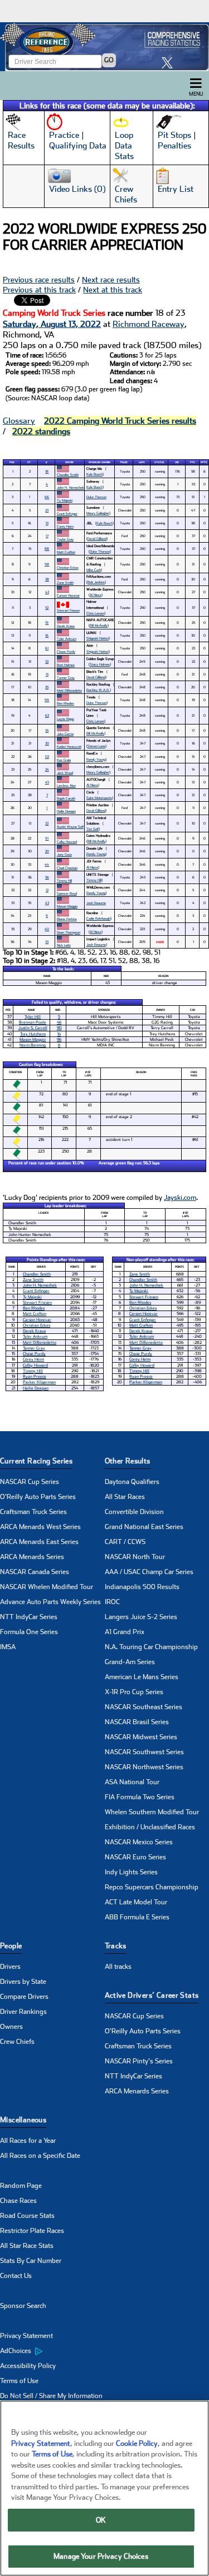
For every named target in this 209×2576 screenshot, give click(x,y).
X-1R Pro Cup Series (134, 1692)
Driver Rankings (23, 2012)
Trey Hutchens (33, 1034)
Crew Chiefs (17, 2042)
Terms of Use (19, 2381)
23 (47, 510)
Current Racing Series (36, 1461)
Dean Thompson (69, 932)
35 (47, 730)
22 (47, 823)
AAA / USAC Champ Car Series (149, 1572)
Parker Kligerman (39, 1382)
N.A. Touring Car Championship (151, 1647)
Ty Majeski (65, 500)
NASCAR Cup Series (30, 1482)
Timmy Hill (64, 880)
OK (101, 2520)
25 (47, 687)
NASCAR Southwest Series (144, 1752)
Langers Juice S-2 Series (141, 1617)
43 (47, 903)
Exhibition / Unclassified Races (150, 1827)
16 (47, 635)
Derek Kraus (66, 626)
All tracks (118, 1967)
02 (47, 756)
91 (47, 838)
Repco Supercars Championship (152, 1887)
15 (47, 674)
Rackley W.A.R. (98, 690)
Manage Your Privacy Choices (101, 2556)
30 (47, 743)
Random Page (21, 2186)
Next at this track (113, 290)
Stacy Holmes (100, 664)
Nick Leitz (64, 945)
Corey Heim (65, 526)
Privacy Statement (26, 2336)
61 (47, 648)
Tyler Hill (33, 1017)
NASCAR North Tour (135, 1557)
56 (47, 877)
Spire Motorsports (99, 798)
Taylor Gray (65, 539)
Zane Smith (65, 582)
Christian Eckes (68, 567)
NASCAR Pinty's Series (139, 2061)
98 (47, 564)
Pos (12, 462)
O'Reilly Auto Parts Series (38, 1497)
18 (47, 471)
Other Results (128, 1461)
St (29, 462)
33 (47, 942)
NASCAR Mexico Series (139, 1842)
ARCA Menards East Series (39, 1542)
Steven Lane (96, 746)
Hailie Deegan (66, 811)
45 (47, 782)
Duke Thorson (96, 497)
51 (47, 523)
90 (59, 1028)
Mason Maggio (67, 906)
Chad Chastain (67, 868)
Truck (124, 462)
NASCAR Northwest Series (144, 1767)
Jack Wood (65, 773)
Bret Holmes (66, 665)
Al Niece (96, 595)
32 (47, 661)
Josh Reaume (96, 903)
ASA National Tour (132, 1782)
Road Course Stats (27, 2216)
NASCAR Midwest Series (141, 1737)
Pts (193, 462)
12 (47, 890)
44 (47, 864)
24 (47, 769)
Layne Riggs (65, 719)
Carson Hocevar (68, 595)
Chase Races (18, 2201)
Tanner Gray (66, 677)
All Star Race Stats (27, 2246)
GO (109, 60)
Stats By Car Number (31, 2261)
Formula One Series (29, 1632)
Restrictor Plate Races (32, 2231)
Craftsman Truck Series (33, 1512)
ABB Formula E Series (137, 1917)
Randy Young (96, 759)
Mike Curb (94, 570)
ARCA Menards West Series (40, 1527)
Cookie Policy (137, 2443)
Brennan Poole (33, 1022)
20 (47, 851)
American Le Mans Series (142, 1677)
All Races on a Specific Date (40, 2156)
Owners (11, 2027)
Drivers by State (23, 1982)
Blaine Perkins (67, 919)
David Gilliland (97, 538)
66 (47, 497)
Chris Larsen (95, 613)
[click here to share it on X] (170, 63)
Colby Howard (67, 842)
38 (47, 579)
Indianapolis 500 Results (142, 1587)
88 (47, 549)
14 (59, 1034)
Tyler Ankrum (67, 639)
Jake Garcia (65, 734)
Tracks (116, 1946)
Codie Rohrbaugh (98, 918)
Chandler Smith (68, 475)
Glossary (19, 421)
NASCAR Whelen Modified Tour (47, 1587)
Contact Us (16, 2276)
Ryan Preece (35, 1376)
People (11, 1946)
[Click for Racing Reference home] (104, 47)
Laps (142, 462)
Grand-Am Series (130, 1662)
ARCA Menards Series (32, 1557)
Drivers (10, 1967)
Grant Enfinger (67, 513)
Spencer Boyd (67, 893)
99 (47, 700)
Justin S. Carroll (33, 1028)
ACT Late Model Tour (136, 1902)
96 (59, 1039)
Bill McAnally (99, 625)
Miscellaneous (23, 2120)
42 (47, 592)
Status (159, 462)
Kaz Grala (64, 760)
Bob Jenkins (96, 582)
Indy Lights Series (131, 1872)
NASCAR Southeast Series (144, 1707)
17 (47, 536)
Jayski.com (180, 1198)
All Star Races (125, 1497)
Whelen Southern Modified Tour (152, 1812)
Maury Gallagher (98, 513)
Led (177, 462)
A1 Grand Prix (125, 1632)
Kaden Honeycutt (69, 746)
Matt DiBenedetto (69, 690)
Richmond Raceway (149, 324)
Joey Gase (64, 854)
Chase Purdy (66, 651)
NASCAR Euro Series (135, 1857)
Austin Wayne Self (70, 827)
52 (47, 607)
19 (47, 622)
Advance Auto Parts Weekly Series (50, 1602)
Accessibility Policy (28, 2366)
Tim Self (93, 829)
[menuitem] (52, 2351)
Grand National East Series (144, 1527)
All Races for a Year (28, 2141)
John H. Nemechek (71, 487)
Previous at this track (39, 290)
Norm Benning (33, 1045)
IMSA (8, 1647)
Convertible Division (134, 1512)
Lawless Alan (66, 785)
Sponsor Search (23, 2306)
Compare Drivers (24, 1997)
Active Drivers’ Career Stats (152, 1995)
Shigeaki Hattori (98, 638)
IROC (112, 1602)
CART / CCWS (125, 1542)
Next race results (111, 280)
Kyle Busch (94, 474)
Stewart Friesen (68, 610)
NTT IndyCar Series (29, 1617)
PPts (204, 462)
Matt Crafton (66, 552)
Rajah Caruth (66, 798)
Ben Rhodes (65, 703)
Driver (69, 462)
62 (47, 715)
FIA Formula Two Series (140, 1797)
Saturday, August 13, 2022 (52, 324)
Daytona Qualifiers (132, 1482)
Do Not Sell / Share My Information (51, 2396)
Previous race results (39, 280)
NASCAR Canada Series (35, 1572)
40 (47, 929)
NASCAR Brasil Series (137, 1722)
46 (59, 1022)
